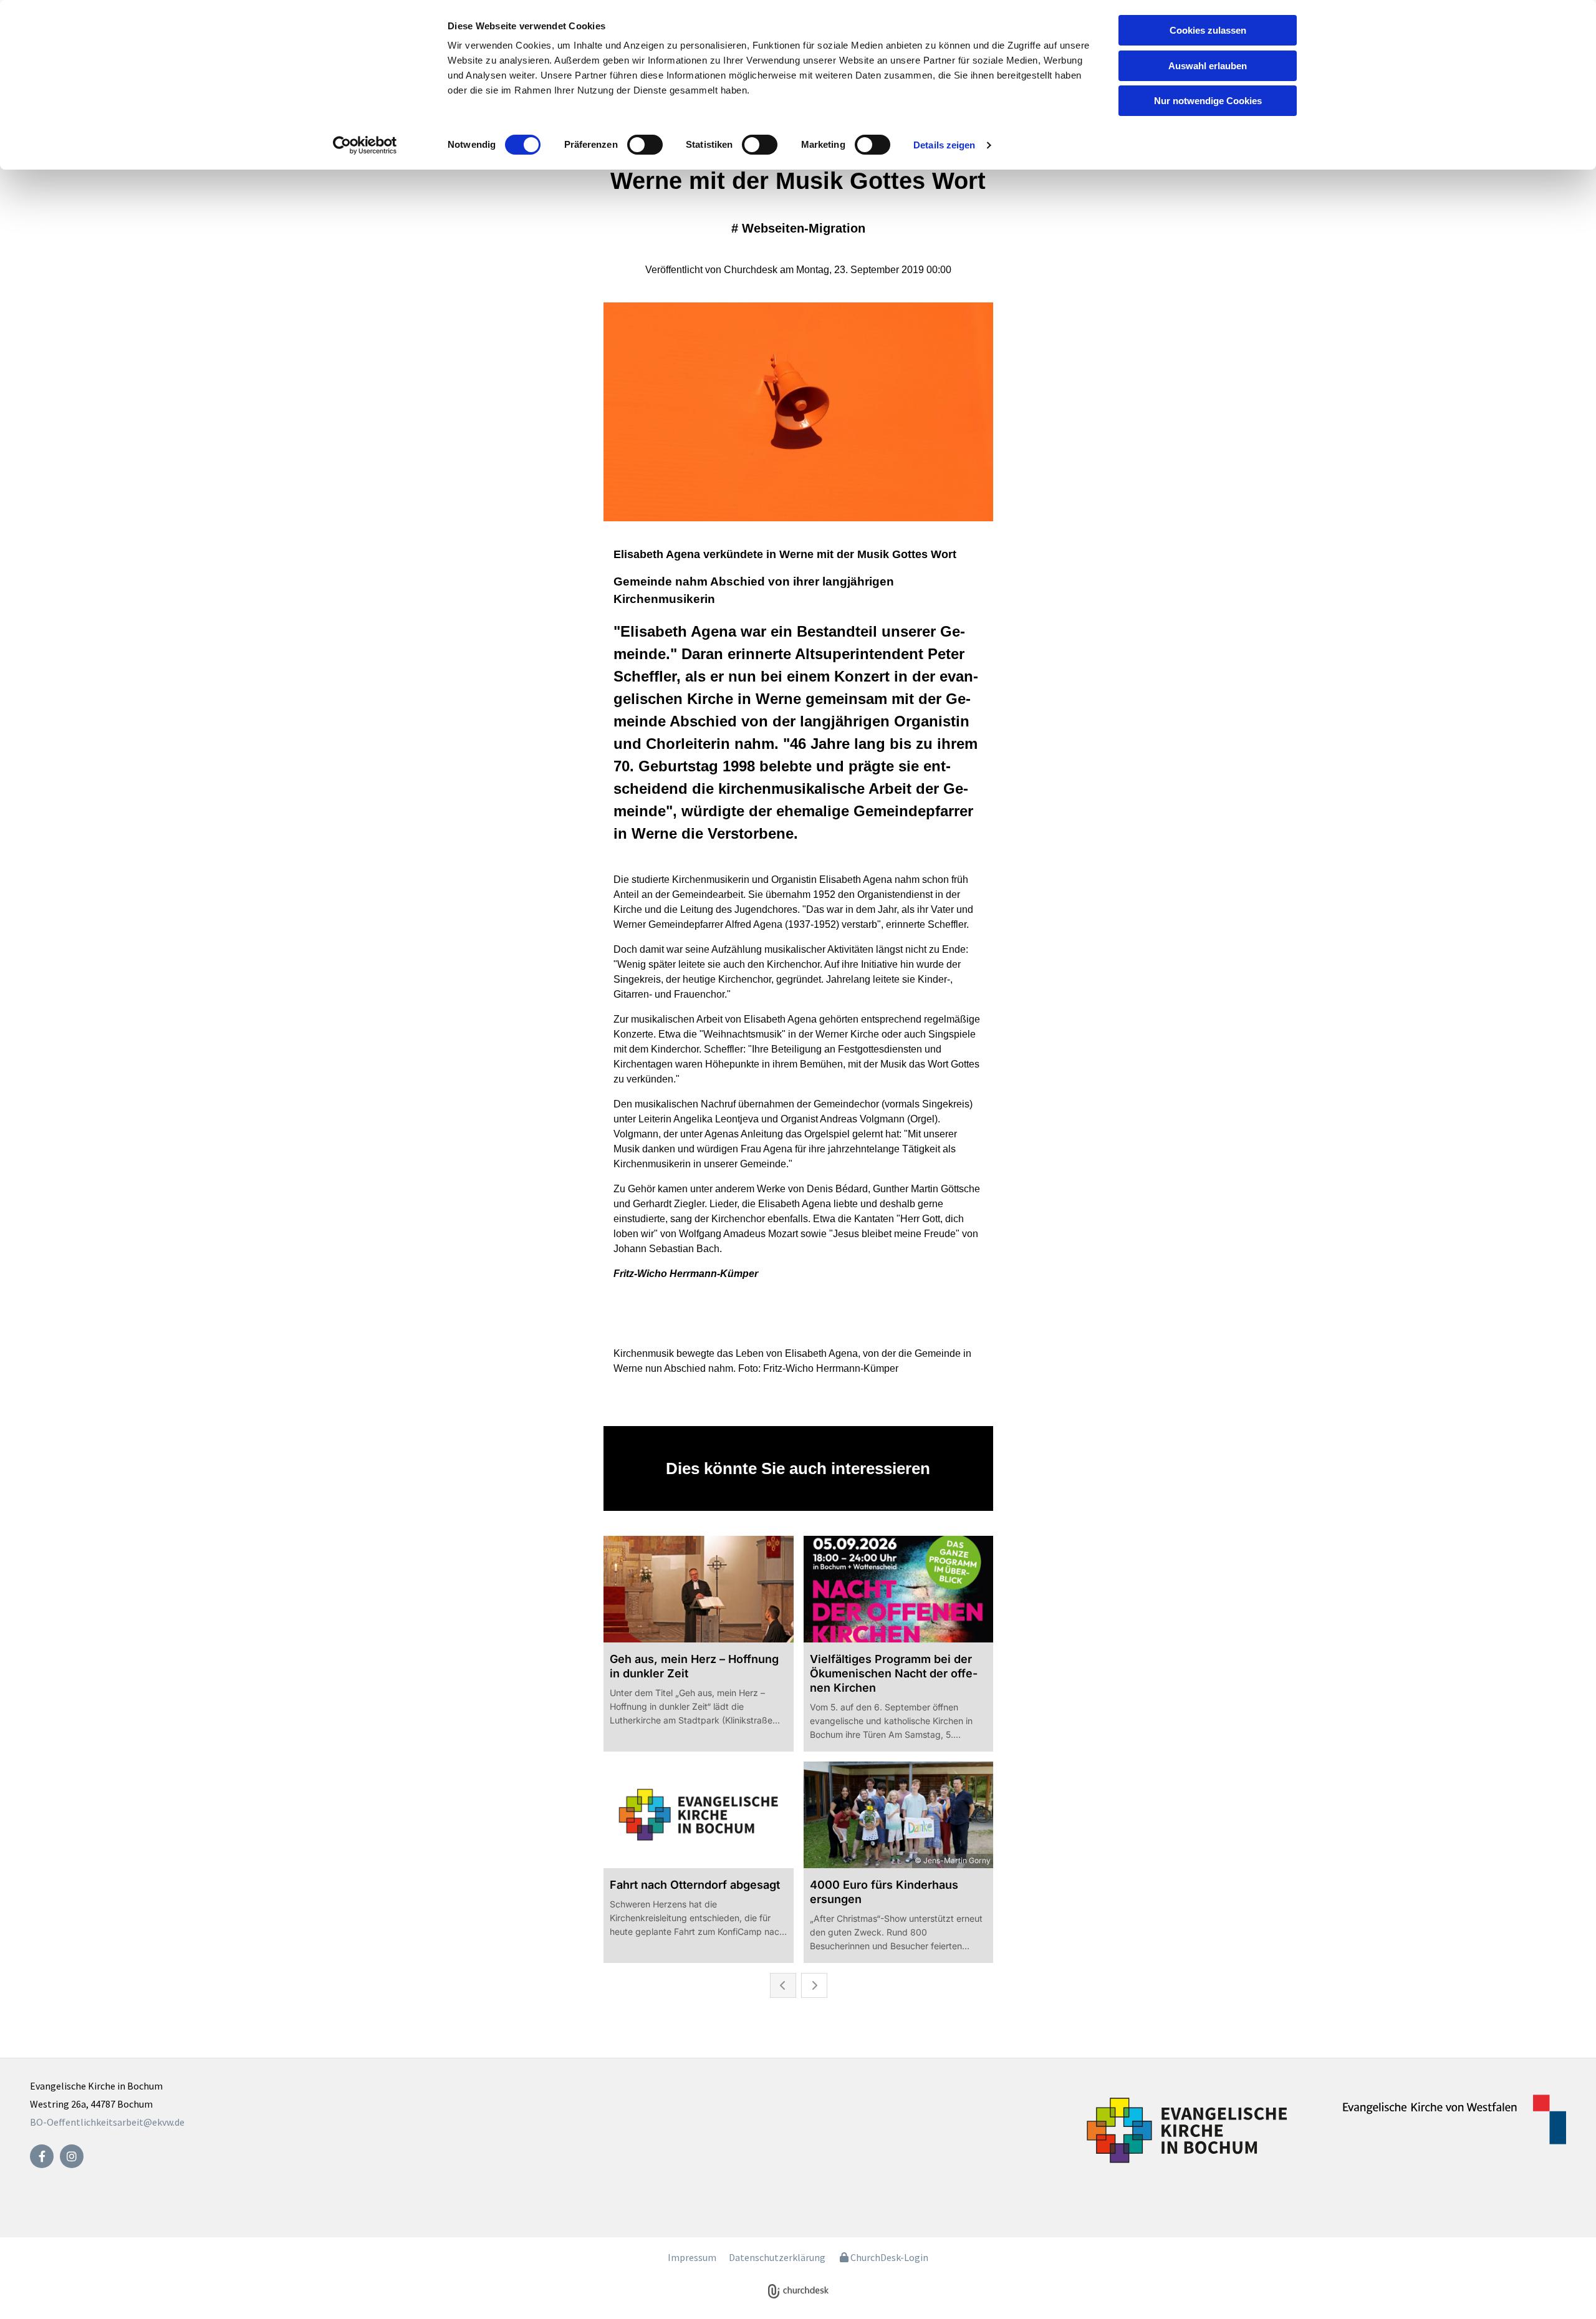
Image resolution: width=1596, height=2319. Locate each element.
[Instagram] (72, 2156)
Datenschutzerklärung (777, 2257)
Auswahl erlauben (1208, 66)
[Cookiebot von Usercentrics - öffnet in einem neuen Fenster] (365, 145)
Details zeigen (944, 145)
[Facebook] (42, 2156)
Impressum (692, 2257)
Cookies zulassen (1208, 30)
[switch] (645, 145)
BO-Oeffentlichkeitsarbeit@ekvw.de (107, 2122)
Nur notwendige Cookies (1208, 101)
